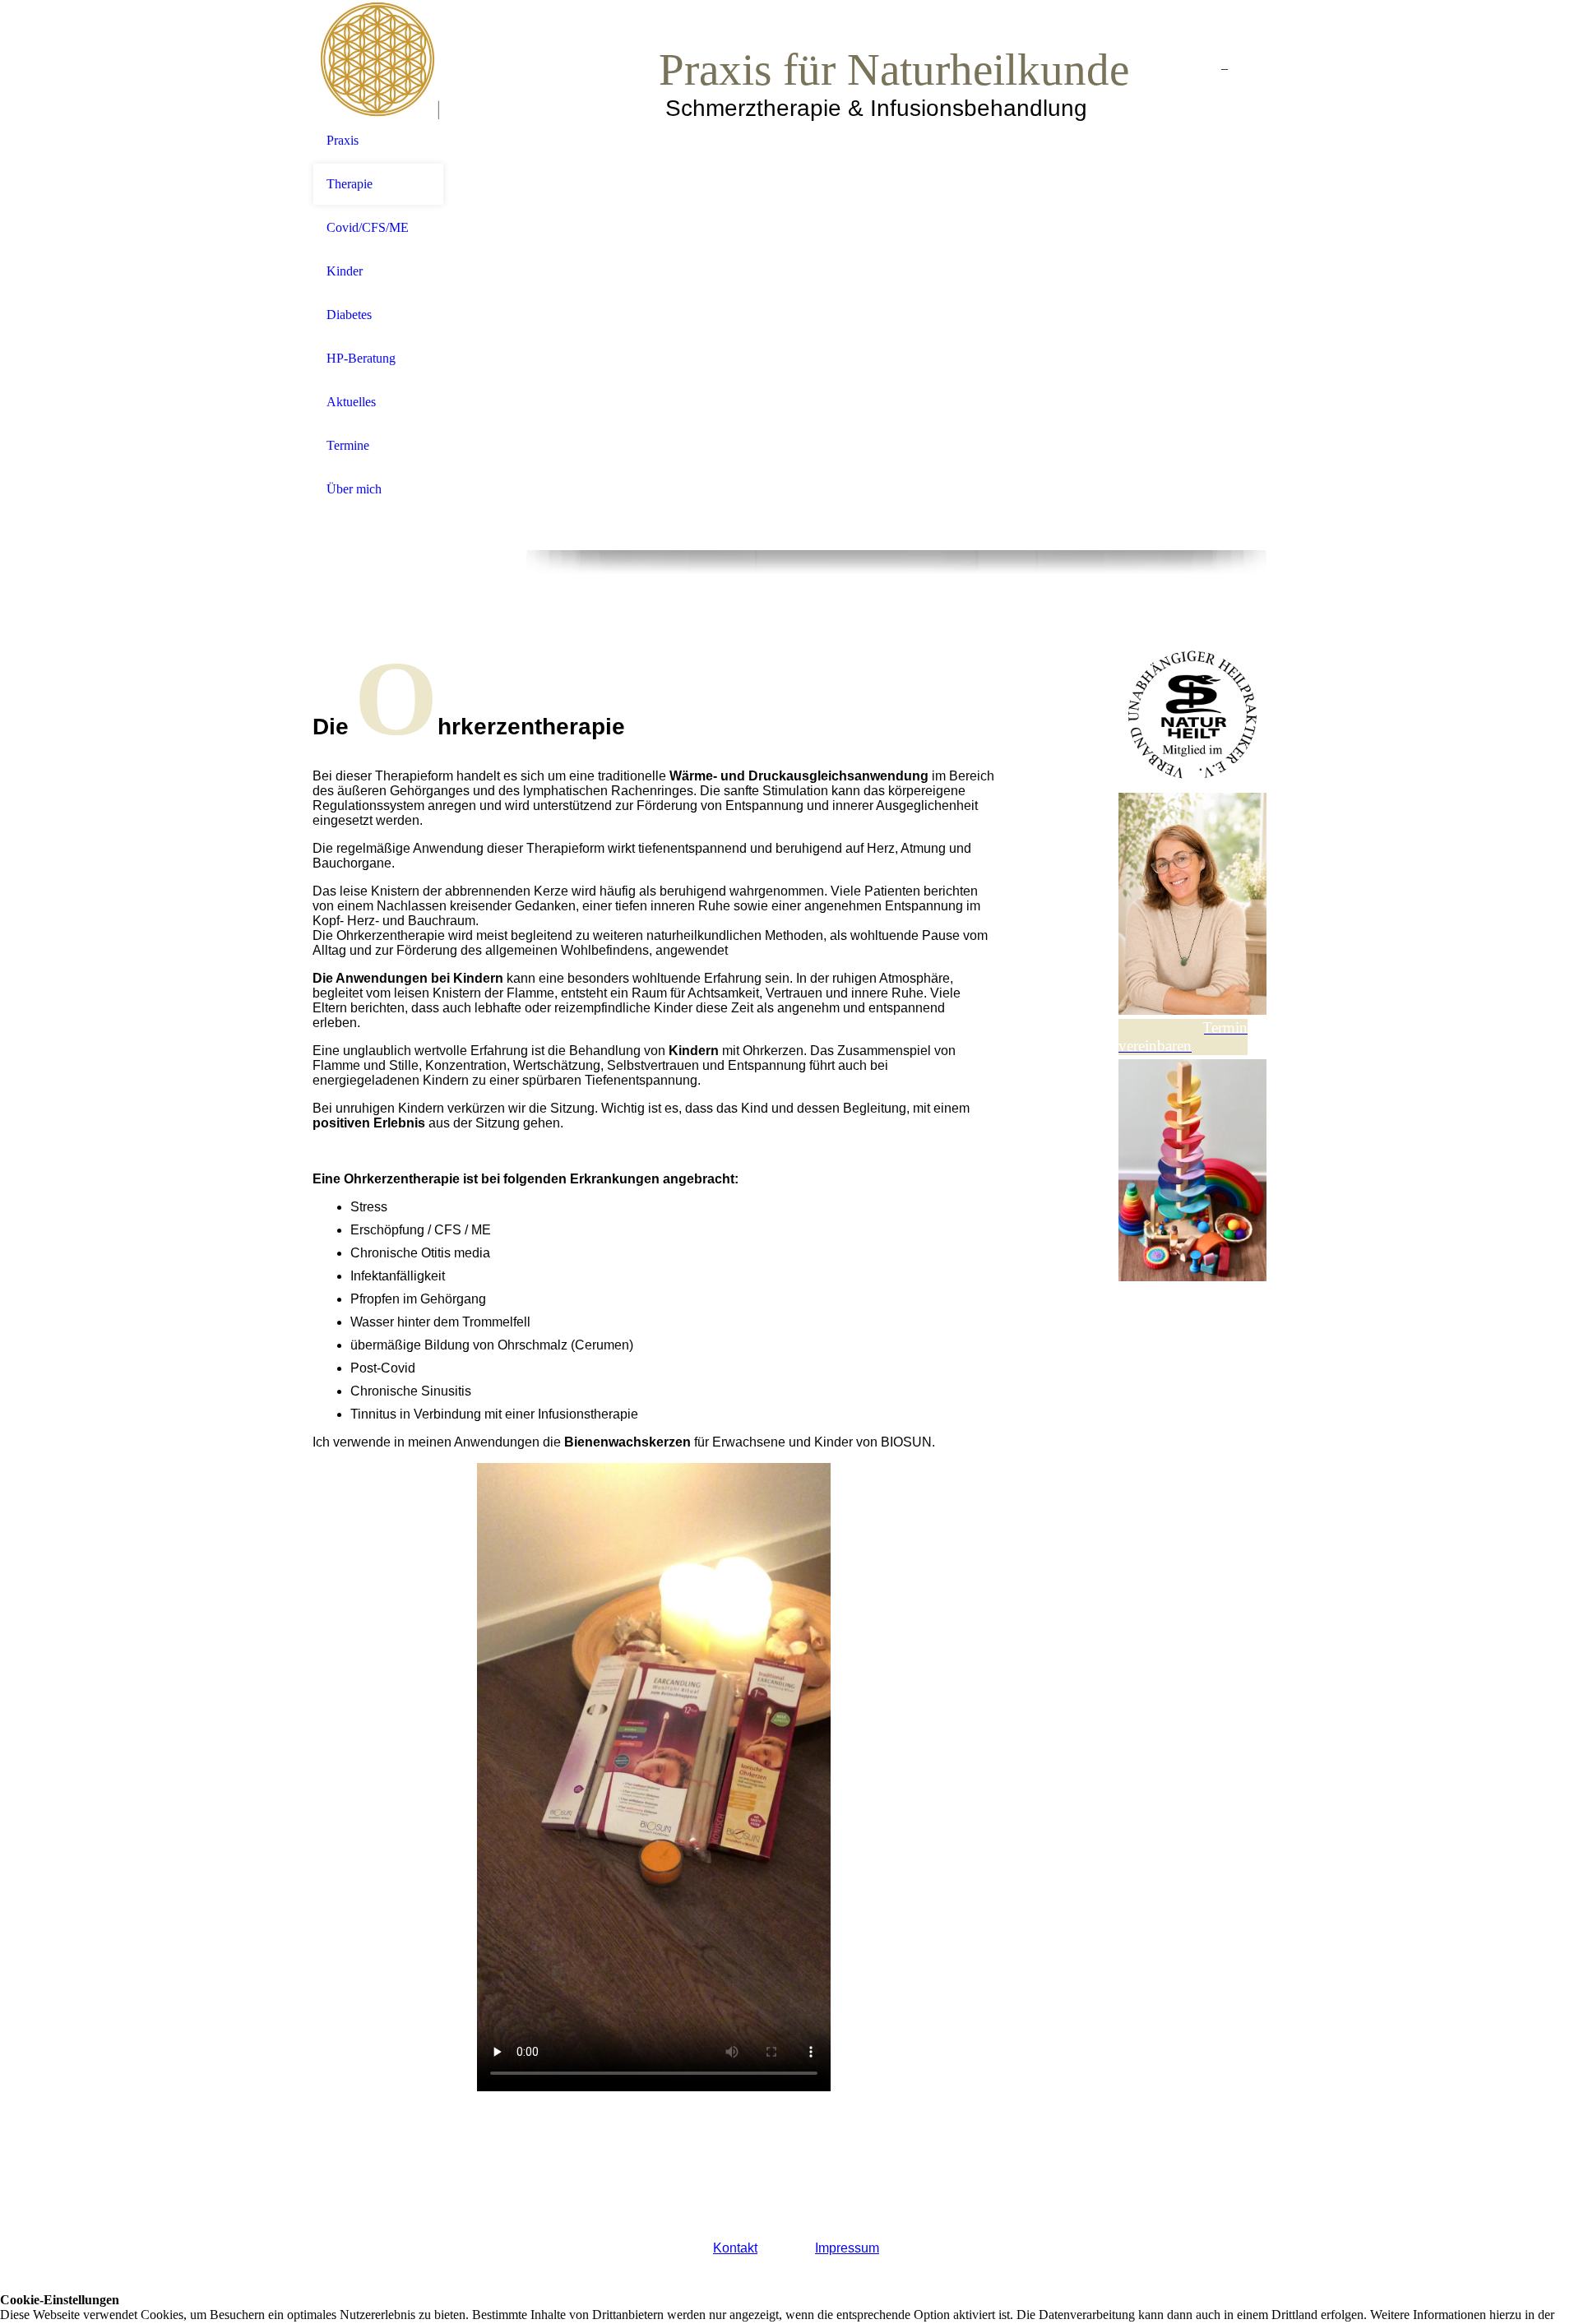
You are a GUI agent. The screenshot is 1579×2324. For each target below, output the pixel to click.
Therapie (350, 184)
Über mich (354, 489)
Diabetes (349, 315)
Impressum (847, 2248)
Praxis (343, 140)
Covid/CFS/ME (368, 227)
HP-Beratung (361, 358)
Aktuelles (351, 402)
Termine (348, 445)
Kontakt (735, 2248)
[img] (378, 60)
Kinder (345, 271)
